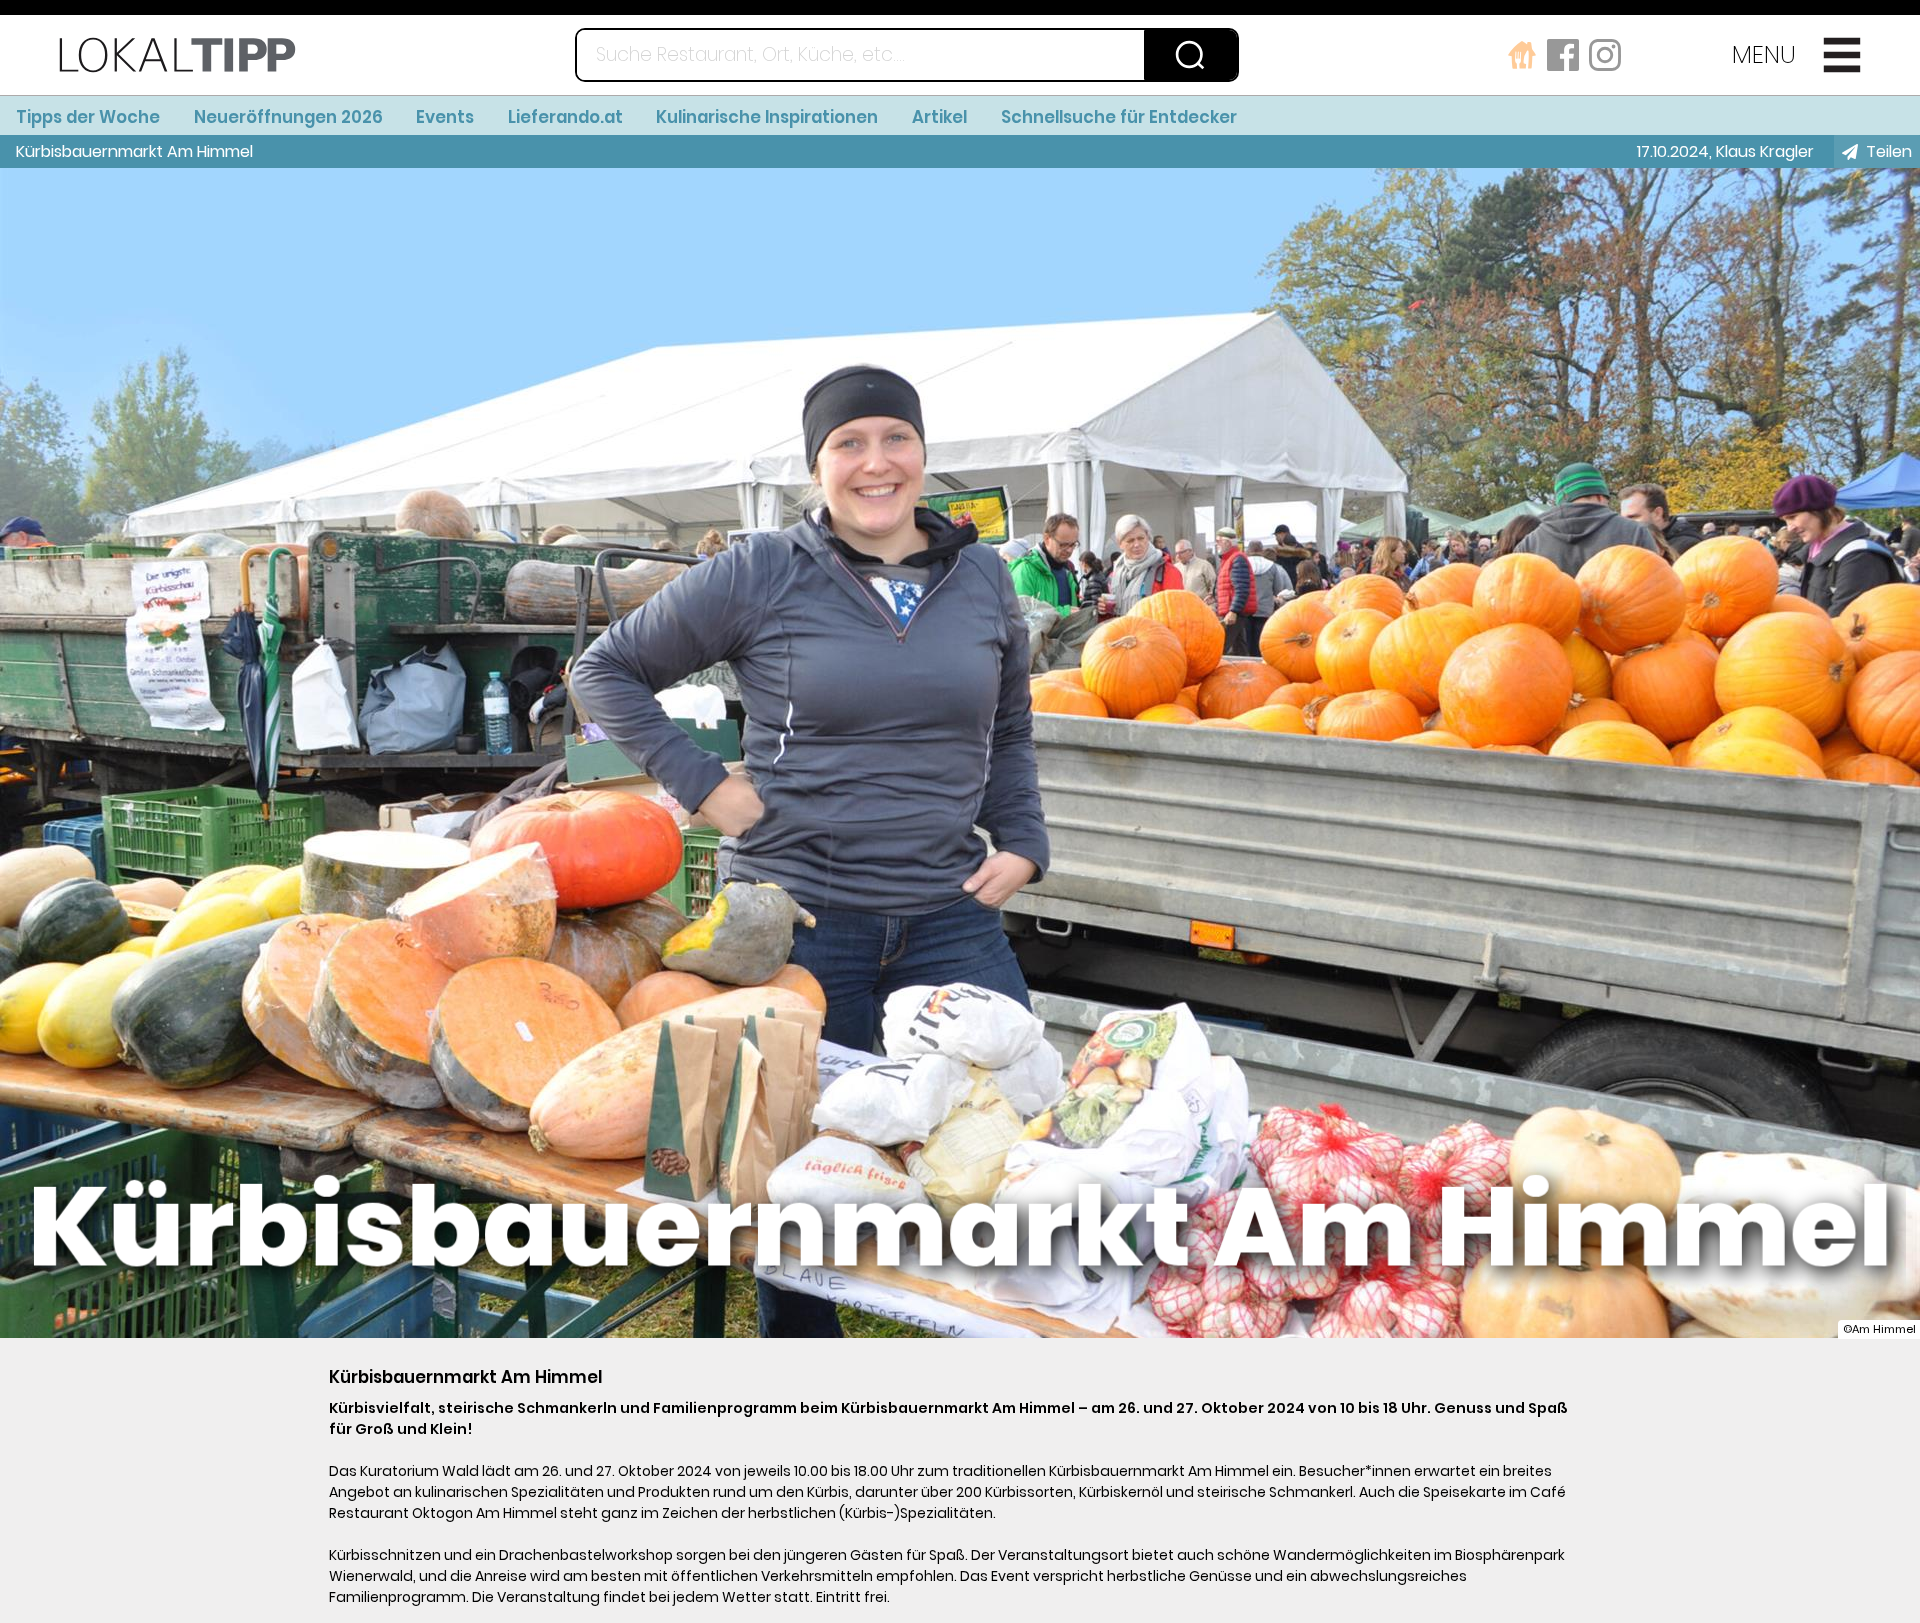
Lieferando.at (565, 117)
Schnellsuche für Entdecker (1119, 117)
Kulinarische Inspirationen (767, 117)
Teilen (1889, 151)
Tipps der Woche (88, 117)
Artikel (939, 117)
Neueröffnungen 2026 (288, 117)
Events (445, 117)
